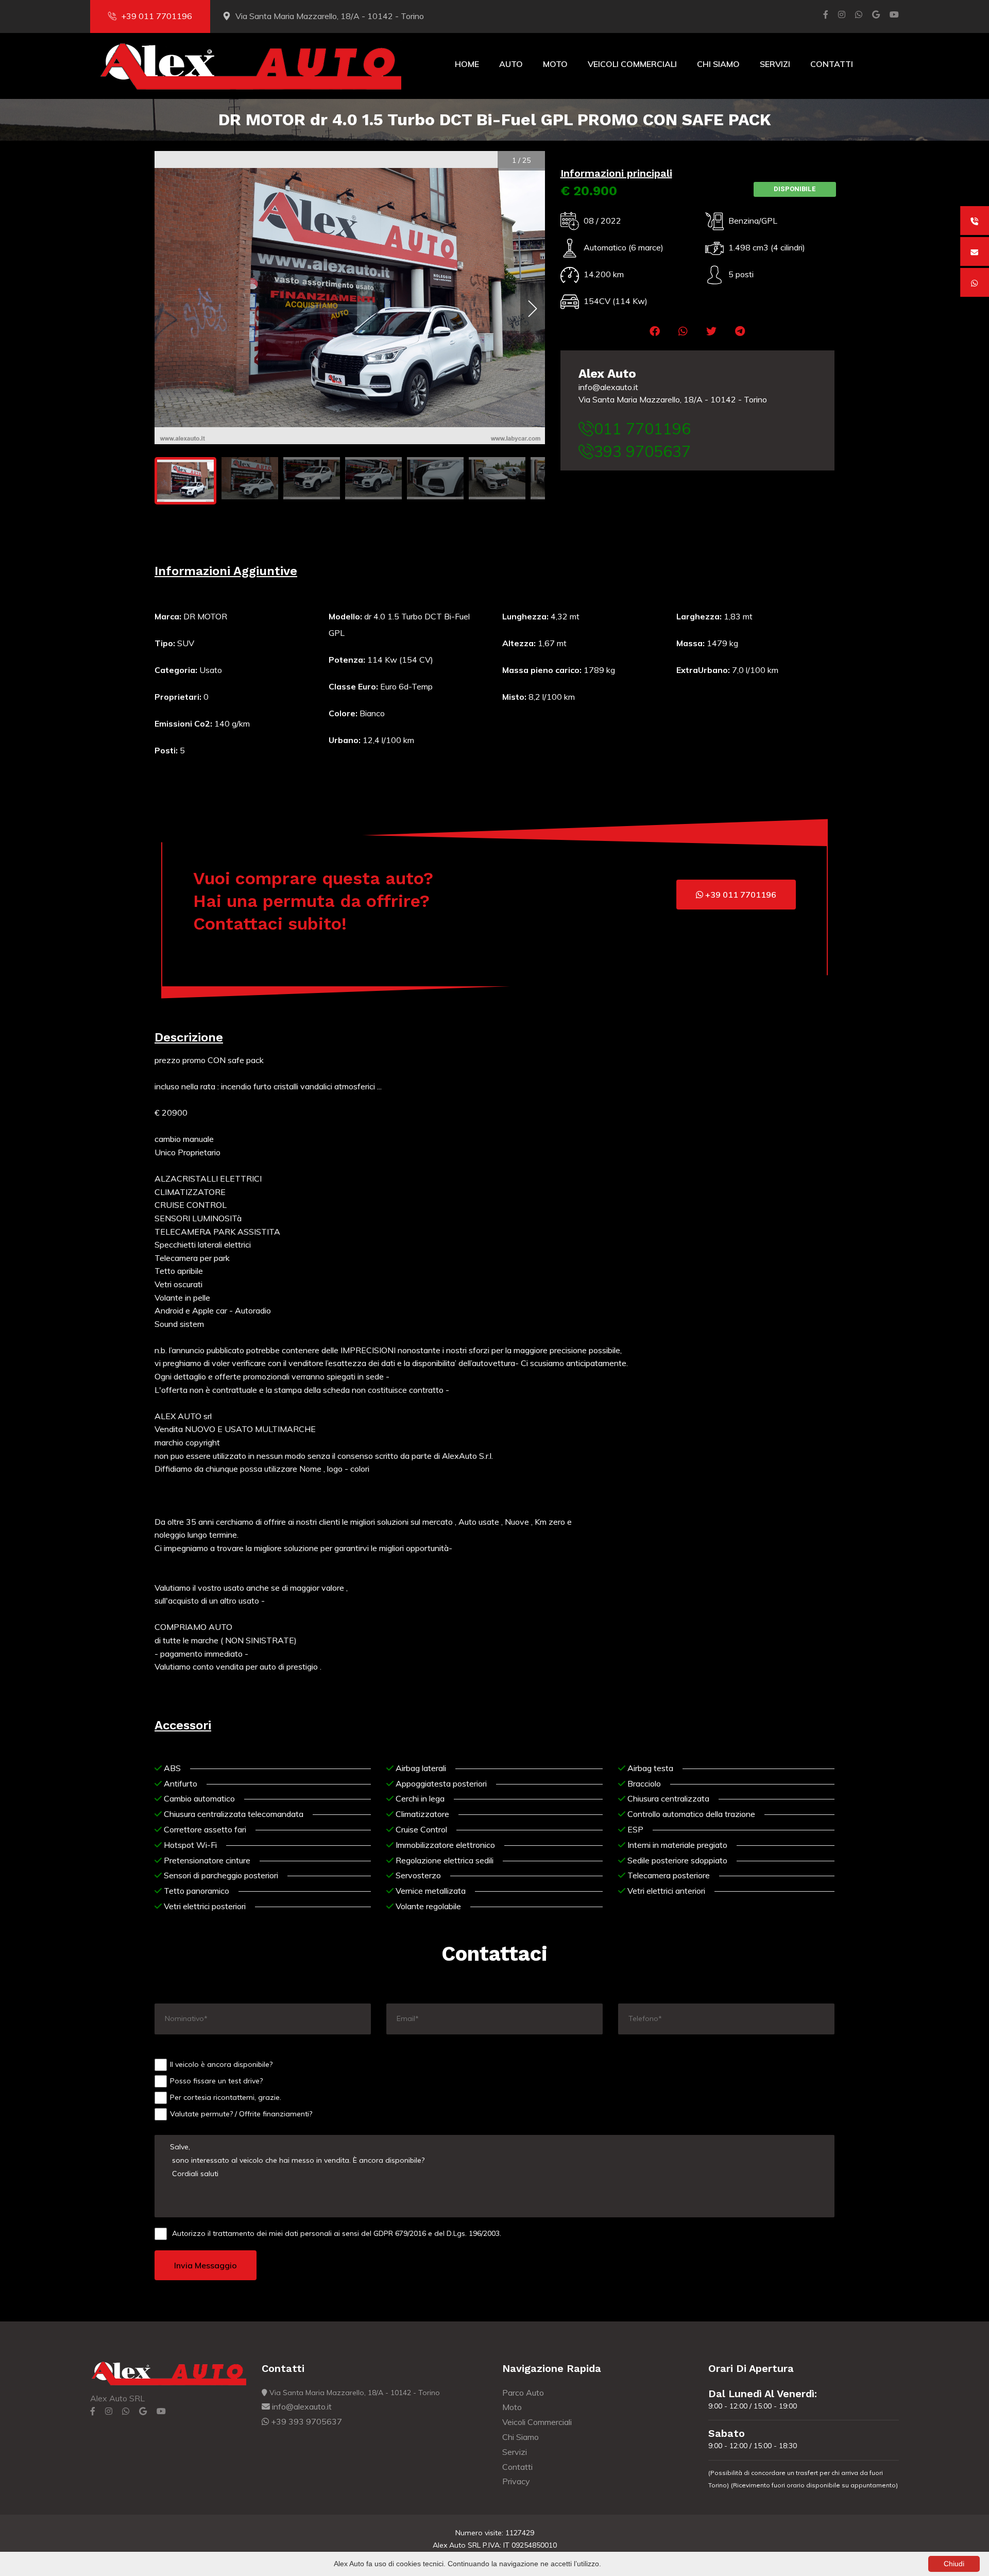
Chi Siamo (718, 64)
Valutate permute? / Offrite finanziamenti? (241, 2114)
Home (467, 64)
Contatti (832, 64)
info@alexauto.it (608, 387)
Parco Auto (523, 2393)
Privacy (516, 2481)
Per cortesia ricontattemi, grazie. (226, 2097)
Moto (555, 64)
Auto (511, 64)
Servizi (775, 64)
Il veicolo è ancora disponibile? (221, 2064)
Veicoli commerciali (632, 64)
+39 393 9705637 (305, 2421)
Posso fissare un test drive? (216, 2081)
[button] (655, 331)
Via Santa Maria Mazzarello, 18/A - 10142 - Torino (673, 399)
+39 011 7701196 (157, 16)
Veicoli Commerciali (537, 2422)
